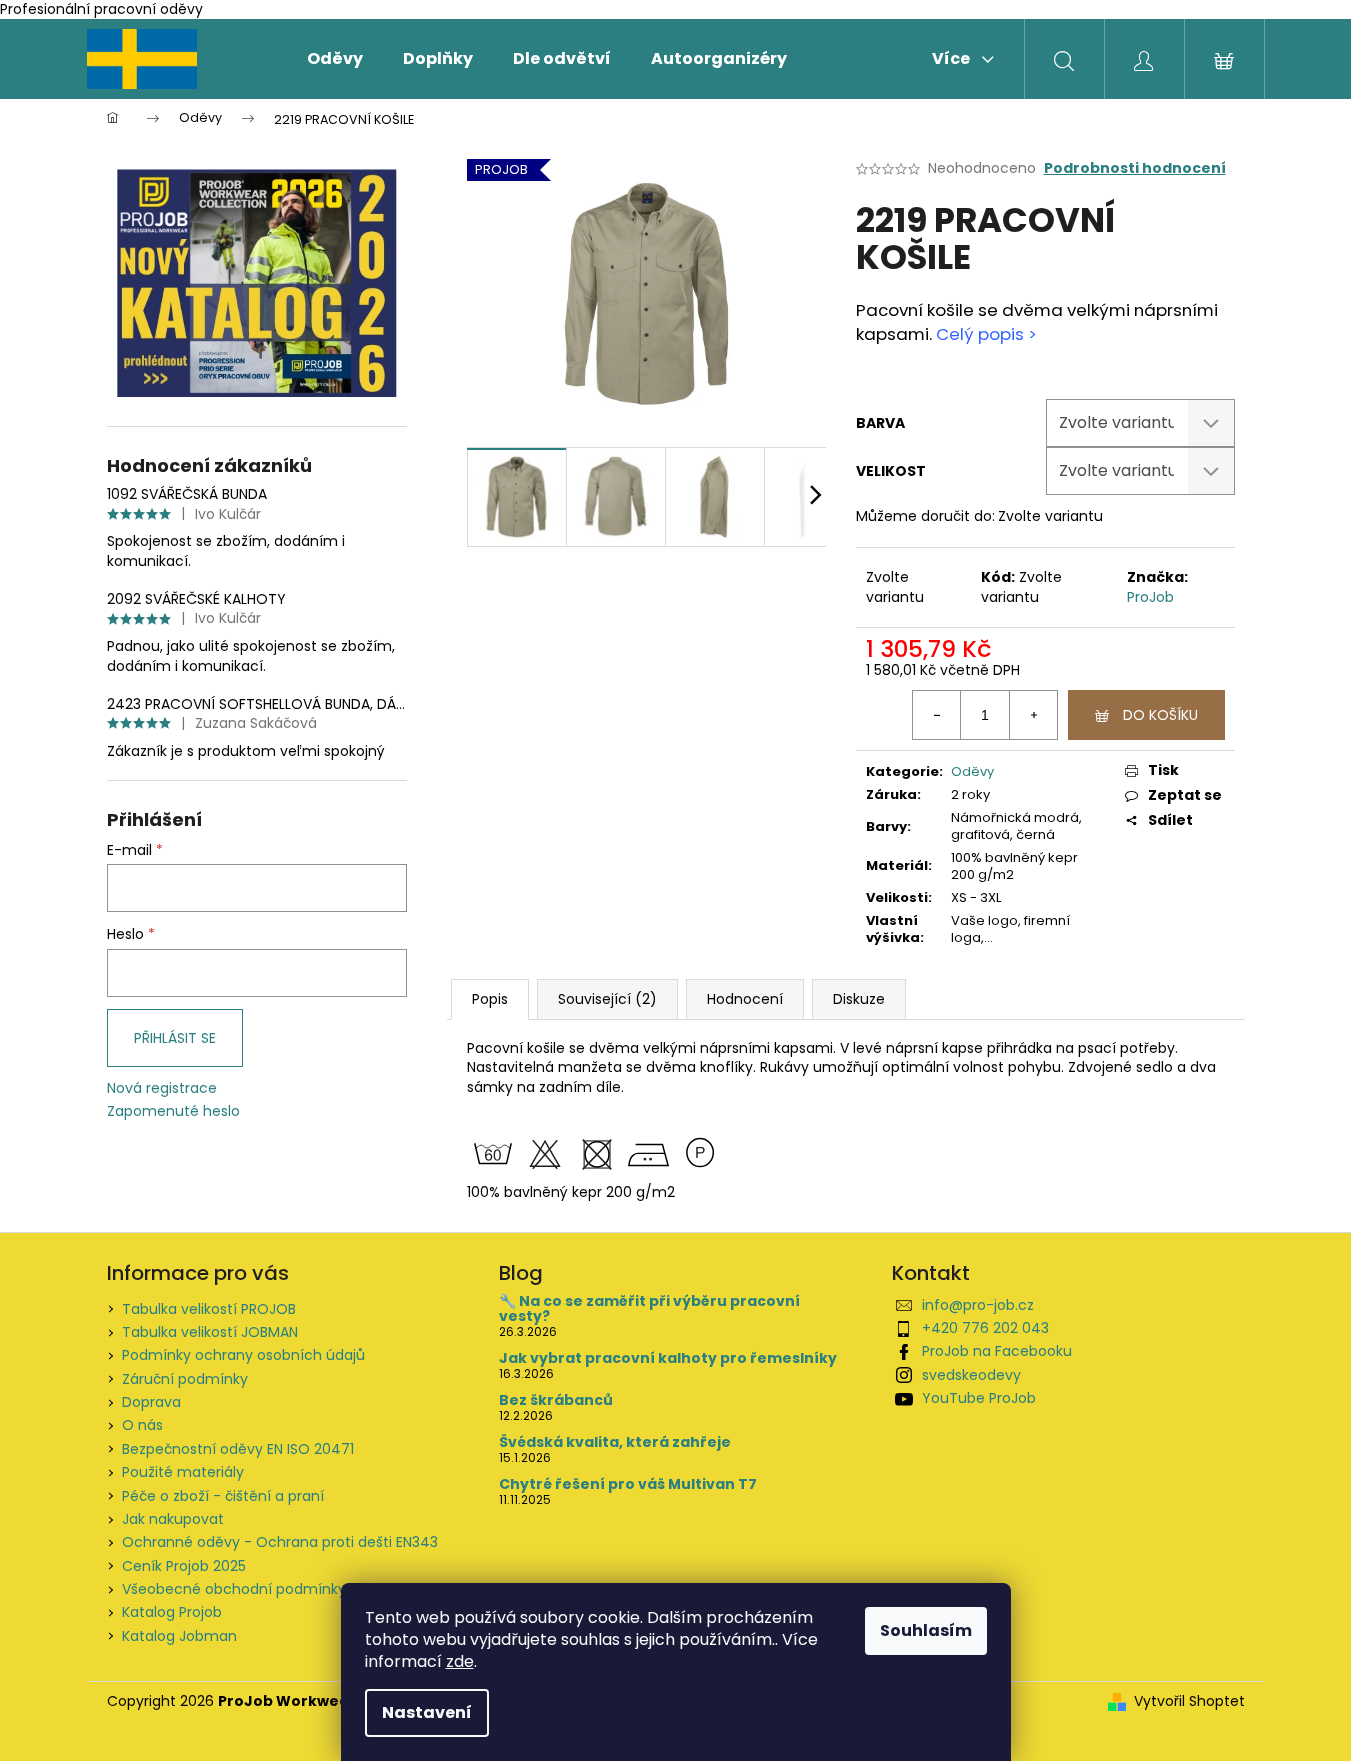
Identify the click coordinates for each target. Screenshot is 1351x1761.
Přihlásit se (175, 1038)
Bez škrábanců (556, 1400)
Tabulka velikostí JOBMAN (210, 1332)
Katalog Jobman (179, 1636)
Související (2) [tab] (607, 999)
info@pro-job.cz (978, 1305)
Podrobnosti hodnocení (1135, 168)
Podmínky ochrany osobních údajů (243, 1355)
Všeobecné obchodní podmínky (234, 1589)
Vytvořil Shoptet (1189, 1701)
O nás (142, 1425)
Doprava (151, 1402)
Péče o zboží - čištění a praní (223, 1496)
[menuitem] (335, 59)
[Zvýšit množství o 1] (1033, 715)
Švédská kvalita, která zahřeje (615, 1442)
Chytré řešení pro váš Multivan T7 (628, 1484)
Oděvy (972, 771)
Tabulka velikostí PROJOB (209, 1309)
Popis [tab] (490, 999)
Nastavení (427, 1712)
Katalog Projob (172, 1612)
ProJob (1150, 597)
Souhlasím (926, 1630)
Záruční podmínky (185, 1379)
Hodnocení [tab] (745, 999)
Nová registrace (162, 1088)
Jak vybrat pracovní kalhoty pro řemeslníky (668, 1358)
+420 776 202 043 (985, 1328)
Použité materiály (183, 1472)
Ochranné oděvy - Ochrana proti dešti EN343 (280, 1542)
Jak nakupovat (173, 1519)
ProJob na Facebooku (997, 1351)
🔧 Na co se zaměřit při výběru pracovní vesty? (649, 1309)
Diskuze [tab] (859, 999)
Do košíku (1160, 715)
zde (460, 1661)
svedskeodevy (971, 1375)
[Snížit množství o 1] (937, 715)
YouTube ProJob (979, 1398)
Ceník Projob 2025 (184, 1566)
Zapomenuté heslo (173, 1111)
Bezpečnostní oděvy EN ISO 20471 (238, 1449)
